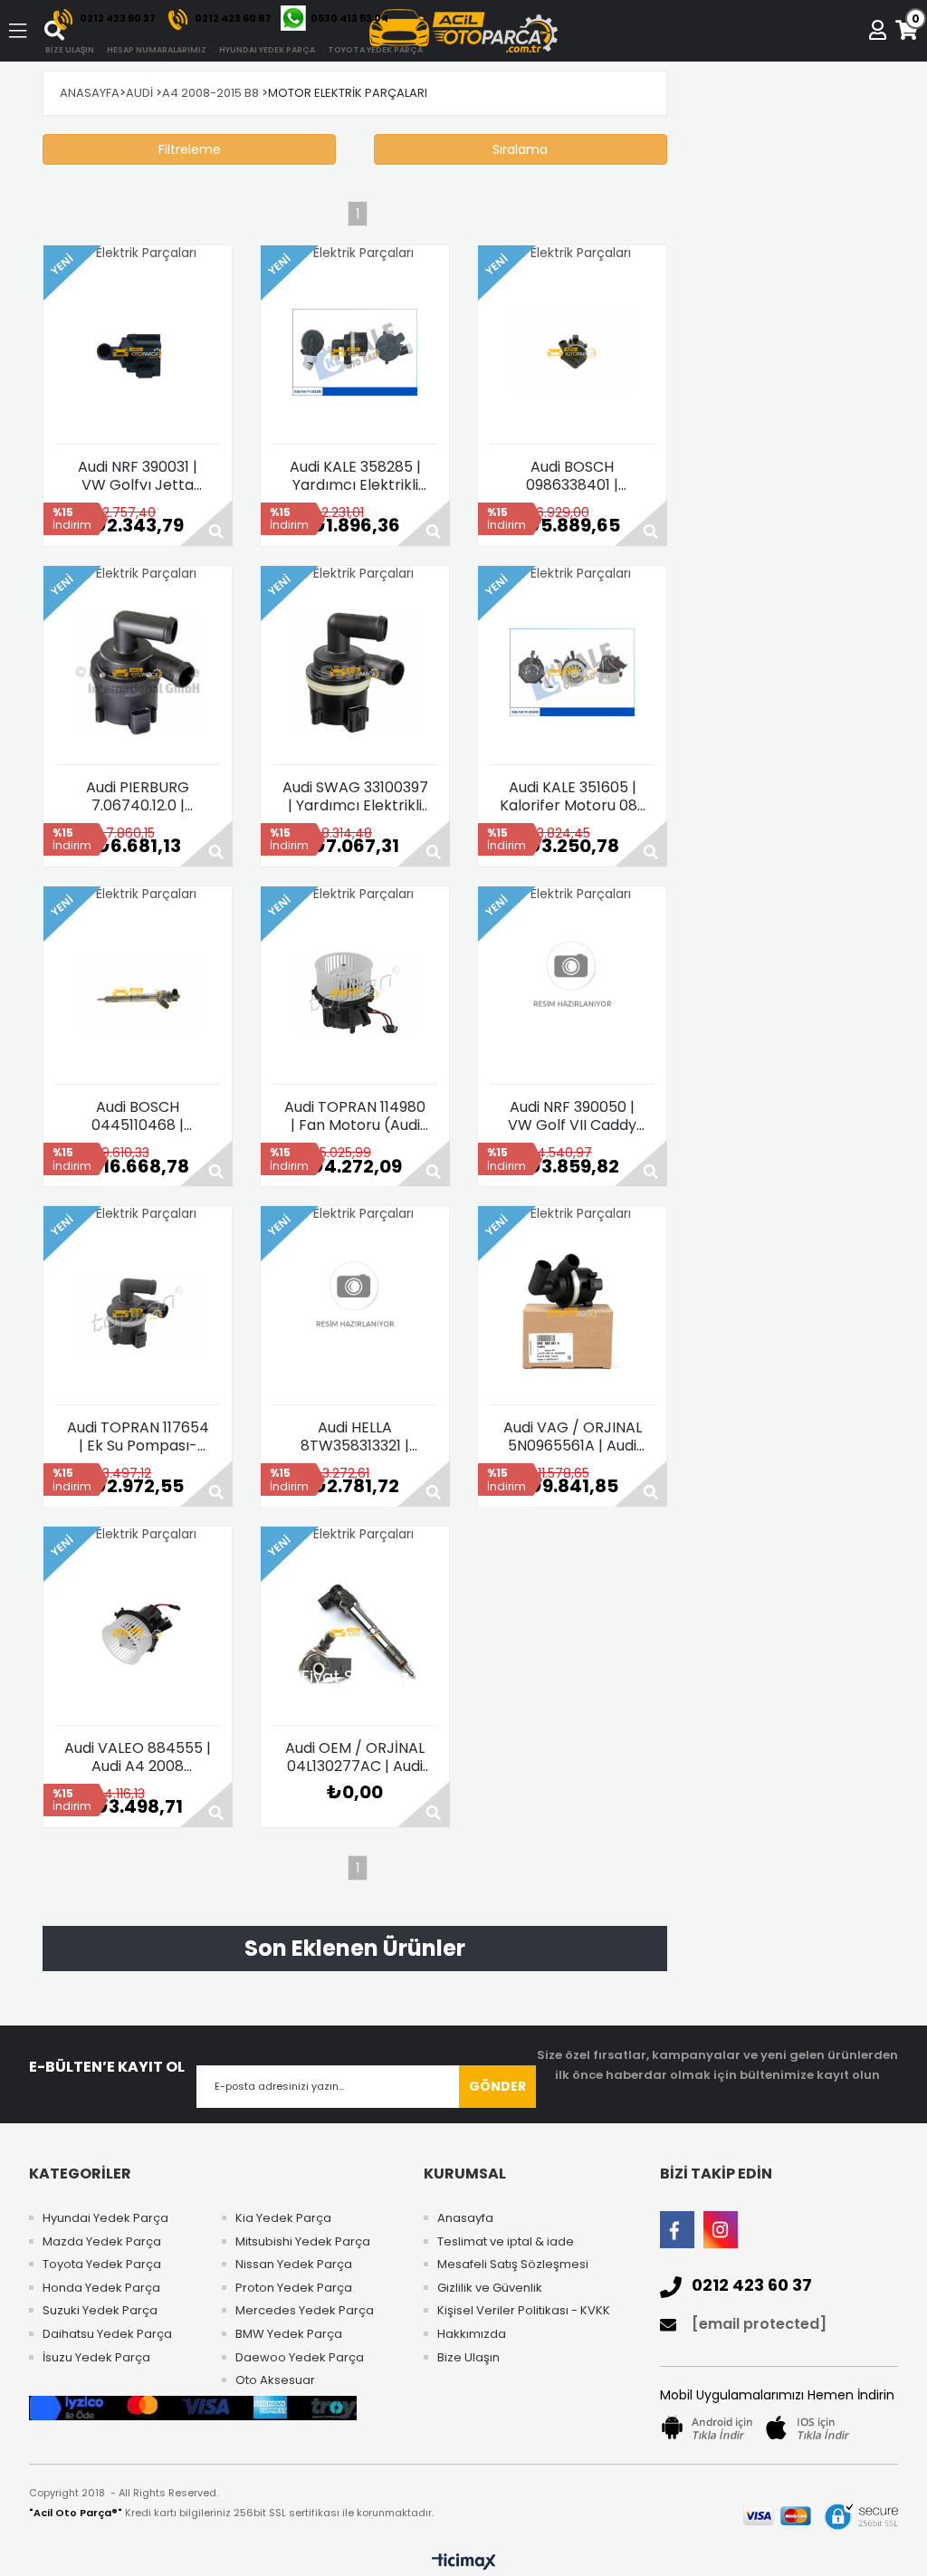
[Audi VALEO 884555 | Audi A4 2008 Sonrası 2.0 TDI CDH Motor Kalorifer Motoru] (138, 1633)
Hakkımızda (472, 2334)
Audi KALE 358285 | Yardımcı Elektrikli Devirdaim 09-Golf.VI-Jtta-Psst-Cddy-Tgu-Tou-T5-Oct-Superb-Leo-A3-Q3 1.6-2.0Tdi (355, 476)
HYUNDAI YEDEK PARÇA (267, 50)
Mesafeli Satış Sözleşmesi (513, 2265)
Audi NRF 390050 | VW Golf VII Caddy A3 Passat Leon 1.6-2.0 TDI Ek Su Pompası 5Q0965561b (573, 1116)
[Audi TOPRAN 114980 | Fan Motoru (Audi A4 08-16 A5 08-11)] (355, 992)
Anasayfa (465, 2218)
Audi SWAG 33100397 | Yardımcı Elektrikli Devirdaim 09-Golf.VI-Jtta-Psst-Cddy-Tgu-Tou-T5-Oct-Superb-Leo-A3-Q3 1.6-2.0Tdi (355, 797)
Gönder (497, 2086)
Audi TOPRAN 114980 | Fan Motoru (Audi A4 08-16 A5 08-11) (355, 1116)
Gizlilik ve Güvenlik (490, 2288)
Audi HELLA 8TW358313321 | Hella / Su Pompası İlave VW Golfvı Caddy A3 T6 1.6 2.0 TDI (355, 1437)
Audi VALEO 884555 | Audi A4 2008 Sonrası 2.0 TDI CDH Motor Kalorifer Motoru (138, 1757)
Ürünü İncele (206, 523)
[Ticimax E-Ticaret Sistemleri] (464, 2562)
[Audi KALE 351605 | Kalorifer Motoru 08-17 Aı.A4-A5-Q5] (572, 673)
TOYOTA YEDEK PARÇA (375, 50)
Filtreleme (190, 149)
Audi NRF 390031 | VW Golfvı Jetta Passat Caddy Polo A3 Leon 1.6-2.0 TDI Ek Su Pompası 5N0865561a (138, 476)
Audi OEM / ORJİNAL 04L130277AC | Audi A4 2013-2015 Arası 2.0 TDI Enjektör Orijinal (355, 1757)
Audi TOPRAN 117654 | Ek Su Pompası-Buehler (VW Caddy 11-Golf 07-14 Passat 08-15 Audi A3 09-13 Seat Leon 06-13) (138, 1437)
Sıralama (520, 149)
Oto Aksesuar (275, 2380)
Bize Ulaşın (468, 2358)
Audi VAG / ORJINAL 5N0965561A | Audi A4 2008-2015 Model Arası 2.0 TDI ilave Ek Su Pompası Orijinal (572, 1437)
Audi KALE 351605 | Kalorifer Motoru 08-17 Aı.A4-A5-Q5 (573, 797)
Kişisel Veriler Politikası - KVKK (524, 2311)
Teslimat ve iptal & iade (506, 2242)
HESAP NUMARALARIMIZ (157, 50)
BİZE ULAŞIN (70, 50)
